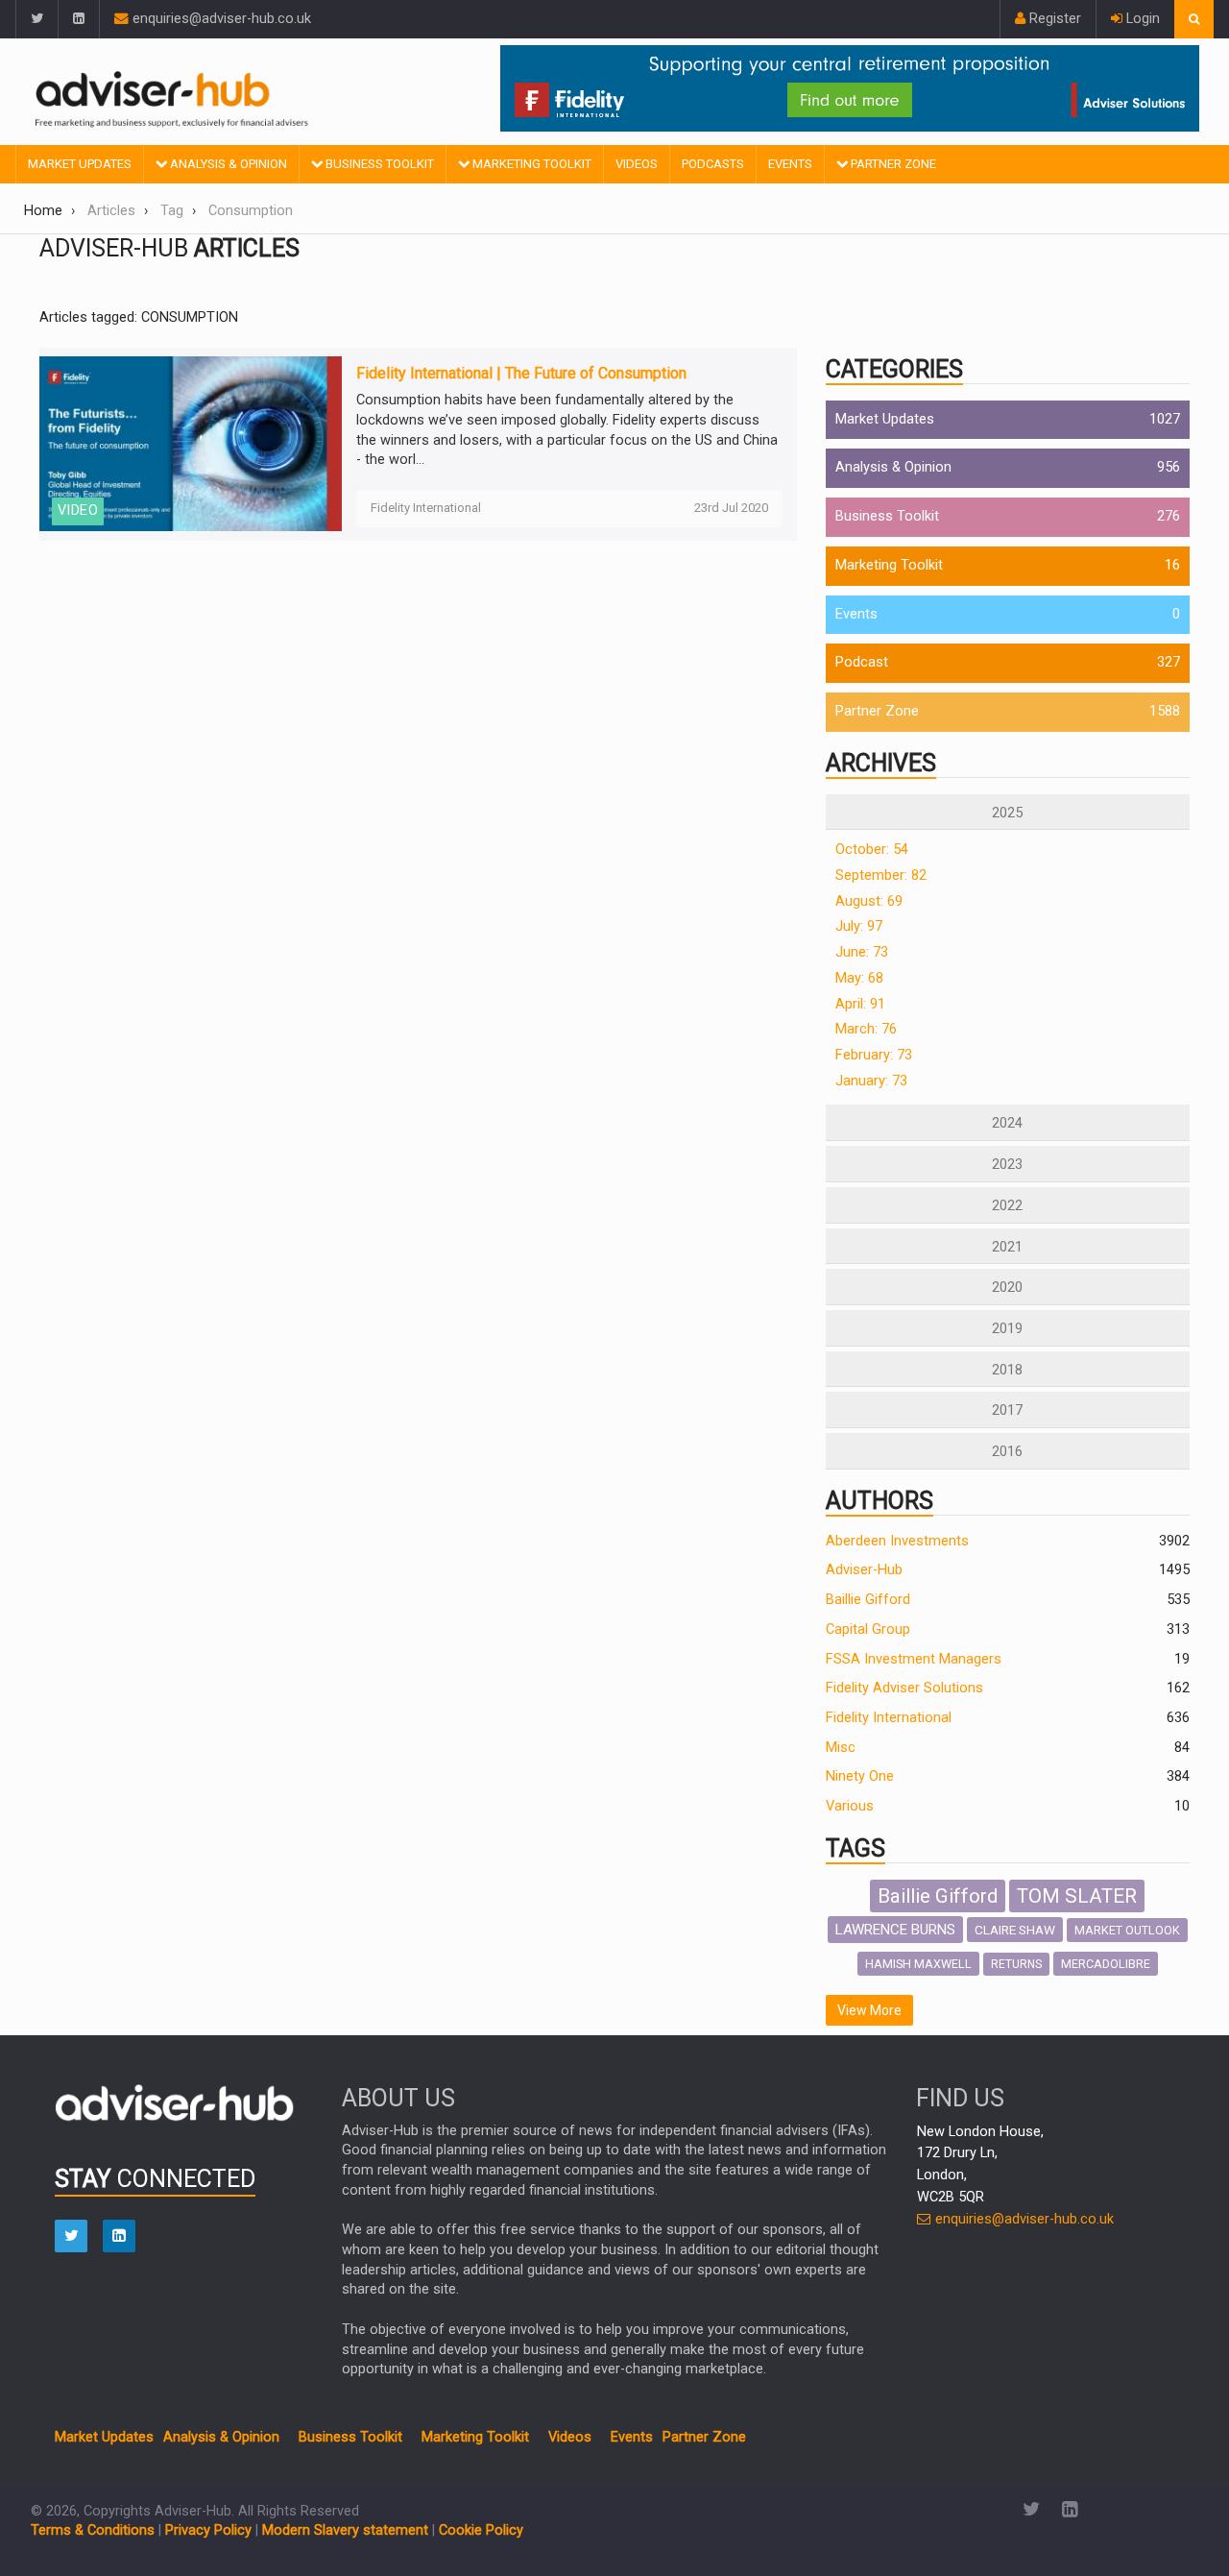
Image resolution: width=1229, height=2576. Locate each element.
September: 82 (881, 875)
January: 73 (871, 1081)
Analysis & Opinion (227, 164)
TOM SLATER (1077, 1896)
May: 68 (859, 978)
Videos (637, 164)
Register (1053, 19)
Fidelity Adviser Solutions (904, 1688)
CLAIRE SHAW (1015, 1930)
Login (1141, 19)
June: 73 (862, 952)
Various (850, 1806)
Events (790, 164)
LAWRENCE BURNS (895, 1930)
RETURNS (1016, 1964)
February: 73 (874, 1055)
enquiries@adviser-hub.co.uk (220, 19)
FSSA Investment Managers (914, 1659)
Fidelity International (889, 1718)
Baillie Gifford (868, 1600)
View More (869, 2010)
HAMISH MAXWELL (918, 1964)
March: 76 (866, 1029)
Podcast (862, 662)
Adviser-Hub (864, 1570)
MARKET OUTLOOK (1127, 1930)
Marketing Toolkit (530, 164)
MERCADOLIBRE (1106, 1964)
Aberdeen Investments (897, 1541)
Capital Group (868, 1629)
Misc (841, 1748)
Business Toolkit (378, 164)
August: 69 (869, 901)
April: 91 (860, 1004)
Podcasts (713, 164)
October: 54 (872, 850)
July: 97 (859, 926)
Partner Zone (892, 164)
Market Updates (80, 164)
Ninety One (860, 1776)
